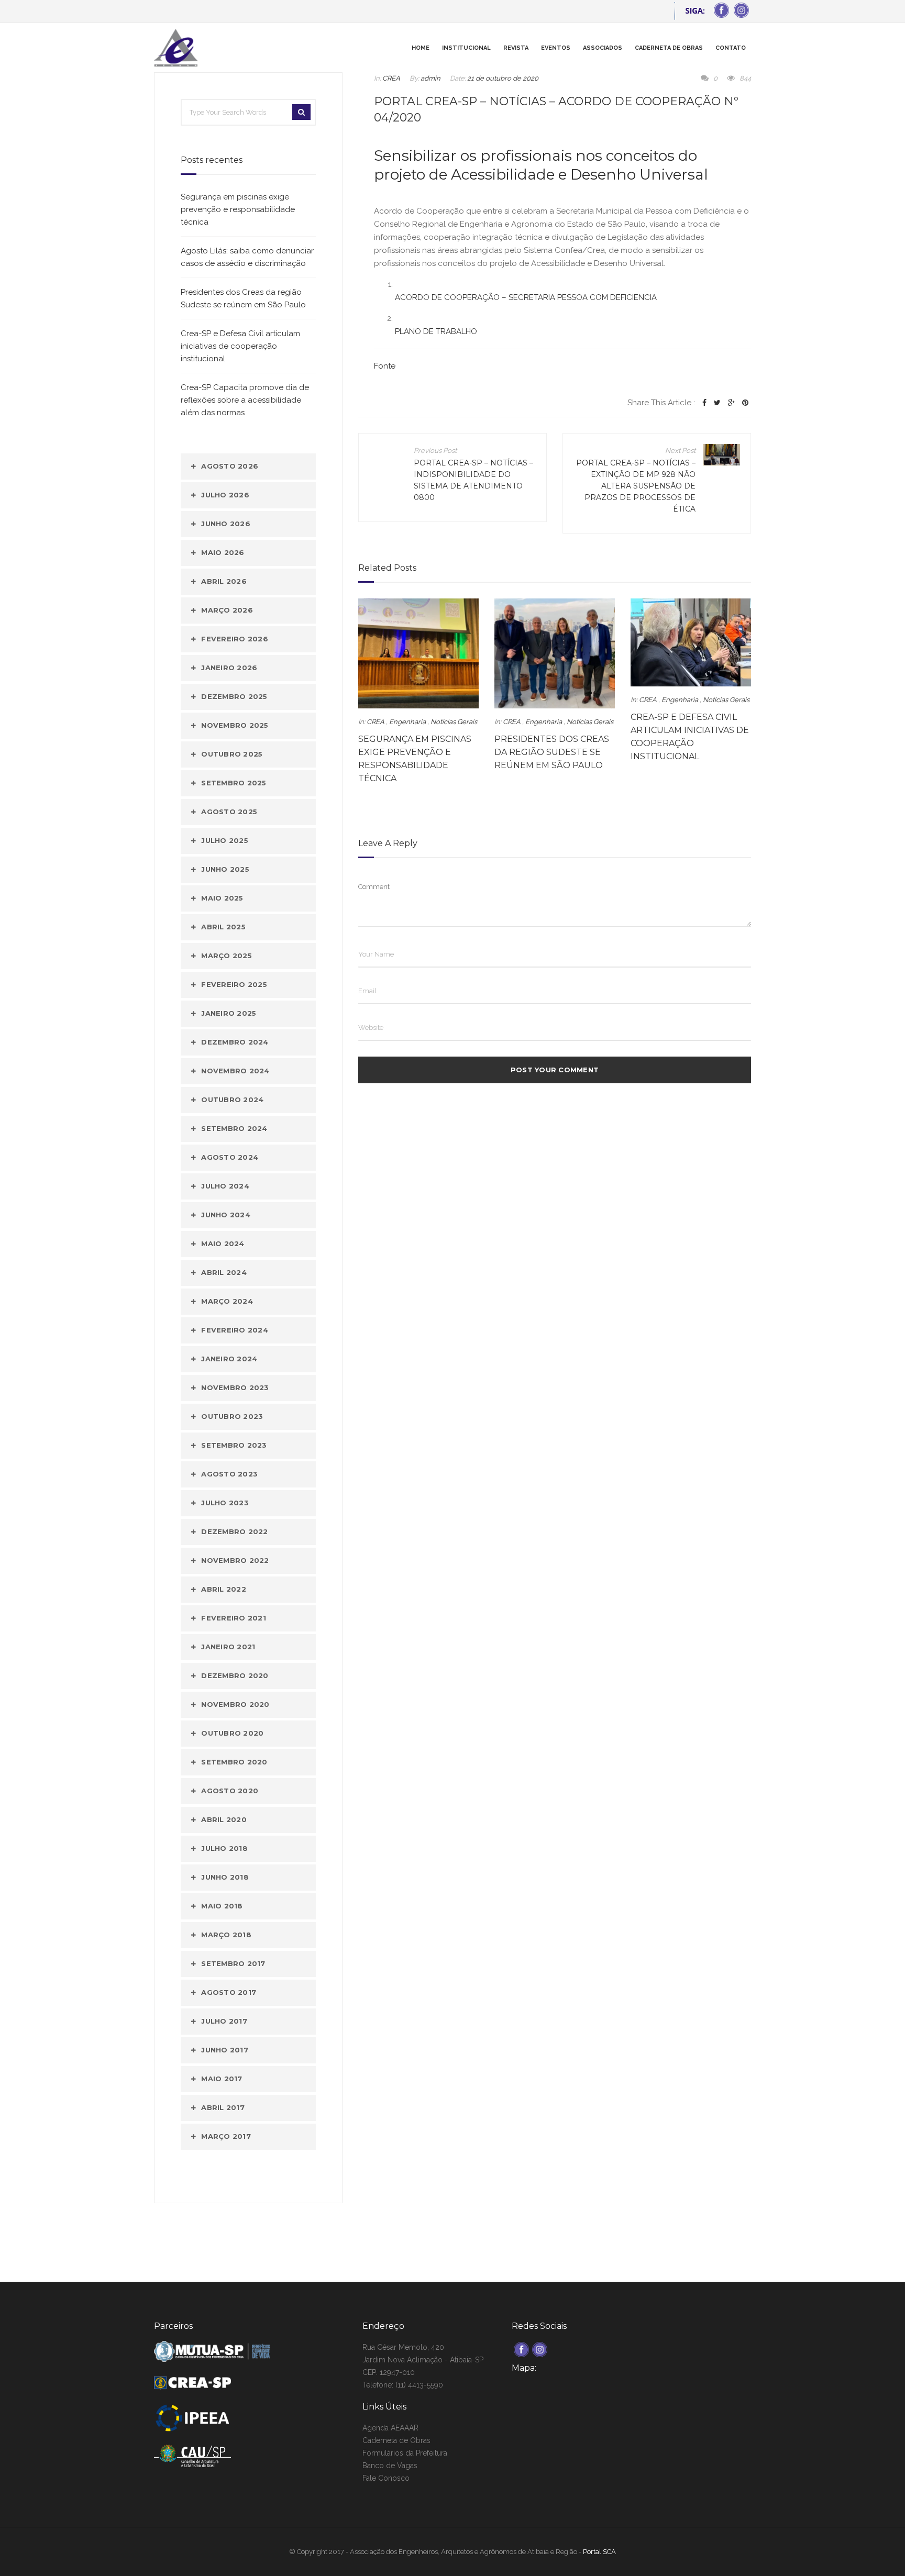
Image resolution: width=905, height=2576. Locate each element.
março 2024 (227, 1301)
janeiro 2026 (229, 668)
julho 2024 (225, 1186)
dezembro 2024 (235, 1042)
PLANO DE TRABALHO (436, 331)
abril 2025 (223, 927)
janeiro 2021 (228, 1647)
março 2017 (226, 2136)
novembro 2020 (235, 1704)
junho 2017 (225, 2050)
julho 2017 (224, 2021)
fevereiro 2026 (235, 639)
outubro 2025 (232, 754)
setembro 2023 (234, 1445)
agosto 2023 (229, 1474)
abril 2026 (224, 581)
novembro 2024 (235, 1071)
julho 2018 (224, 1848)
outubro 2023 (232, 1416)
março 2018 (226, 1935)
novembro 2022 (235, 1560)
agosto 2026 (230, 466)
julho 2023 (225, 1503)
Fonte (385, 366)
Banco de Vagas (390, 2466)
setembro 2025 (234, 783)
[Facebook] (704, 403)
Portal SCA (599, 2552)
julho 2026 (225, 495)
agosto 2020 (230, 1791)
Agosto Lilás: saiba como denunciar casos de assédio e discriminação (247, 257)
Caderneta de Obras (396, 2440)
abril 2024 (224, 1272)
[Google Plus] (731, 403)
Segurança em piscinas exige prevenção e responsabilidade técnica (238, 209)
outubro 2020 (232, 1733)
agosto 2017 (229, 1992)
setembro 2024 (234, 1128)
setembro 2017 (233, 1963)
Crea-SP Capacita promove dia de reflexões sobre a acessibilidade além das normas (245, 400)
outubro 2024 (232, 1100)
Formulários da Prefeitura (405, 2453)
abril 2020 (224, 1819)
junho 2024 (226, 1215)
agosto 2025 (229, 812)
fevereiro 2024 (235, 1330)
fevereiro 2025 (234, 984)
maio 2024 (223, 1243)
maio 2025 (222, 898)
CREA (391, 78)
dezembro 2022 (234, 1531)
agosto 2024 (230, 1157)
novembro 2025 (235, 725)
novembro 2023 (235, 1387)
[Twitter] (717, 403)
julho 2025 (225, 840)
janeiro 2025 (229, 1013)
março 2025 (227, 956)
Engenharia (407, 722)
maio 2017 (222, 2079)
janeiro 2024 (229, 1359)
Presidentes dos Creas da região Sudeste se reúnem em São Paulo (552, 752)
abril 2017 (223, 2107)
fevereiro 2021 (234, 1618)
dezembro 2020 (235, 1675)
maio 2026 (223, 552)
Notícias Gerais (454, 722)
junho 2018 (225, 1877)
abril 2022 (224, 1589)
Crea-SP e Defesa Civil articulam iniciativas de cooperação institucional (240, 346)
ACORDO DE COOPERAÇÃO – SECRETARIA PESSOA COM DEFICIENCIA (526, 297)
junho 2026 (226, 524)
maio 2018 (222, 1906)
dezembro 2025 (234, 696)
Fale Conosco (386, 2478)
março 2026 (227, 610)
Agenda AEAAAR (390, 2428)
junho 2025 (225, 869)
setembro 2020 (234, 1762)
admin (431, 78)
